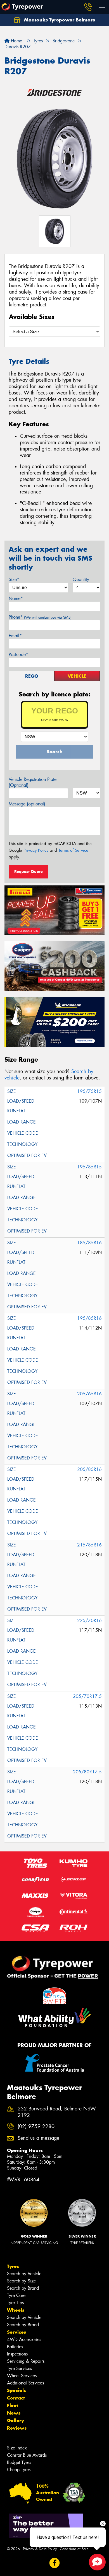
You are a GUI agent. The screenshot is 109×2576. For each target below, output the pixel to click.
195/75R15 (89, 1091)
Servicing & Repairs (26, 2361)
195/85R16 (89, 1318)
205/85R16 (89, 1469)
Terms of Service (73, 850)
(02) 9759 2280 (36, 2126)
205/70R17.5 (87, 1696)
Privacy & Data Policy (40, 2549)
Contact (16, 2398)
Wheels (16, 2310)
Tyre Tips (15, 2303)
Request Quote (29, 871)
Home (16, 41)
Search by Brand (23, 2288)
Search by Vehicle (24, 2274)
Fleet (13, 2405)
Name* (16, 598)
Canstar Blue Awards (27, 2455)
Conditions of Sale (74, 2549)
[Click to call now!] (88, 7)
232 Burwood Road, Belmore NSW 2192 (57, 2112)
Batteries (15, 2347)
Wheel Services (22, 2376)
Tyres (13, 2266)
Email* (15, 636)
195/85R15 (89, 1167)
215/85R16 (89, 1545)
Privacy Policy (36, 850)
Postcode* (18, 654)
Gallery (16, 2420)
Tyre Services (19, 2368)
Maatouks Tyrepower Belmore (59, 20)
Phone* (40, 617)
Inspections (17, 2354)
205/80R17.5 (87, 1772)
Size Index (17, 2448)
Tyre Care (16, 2295)
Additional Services (25, 2383)
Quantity (81, 579)
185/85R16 (89, 1243)
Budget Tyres (19, 2462)
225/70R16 (89, 1620)
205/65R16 (89, 1394)
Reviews (17, 2428)
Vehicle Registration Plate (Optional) (33, 782)
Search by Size (21, 2281)
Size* (14, 579)
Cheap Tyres (19, 2470)
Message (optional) (27, 804)
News (14, 2413)
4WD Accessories (24, 2339)
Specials (16, 2390)
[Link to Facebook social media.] (55, 2563)
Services (16, 2332)
